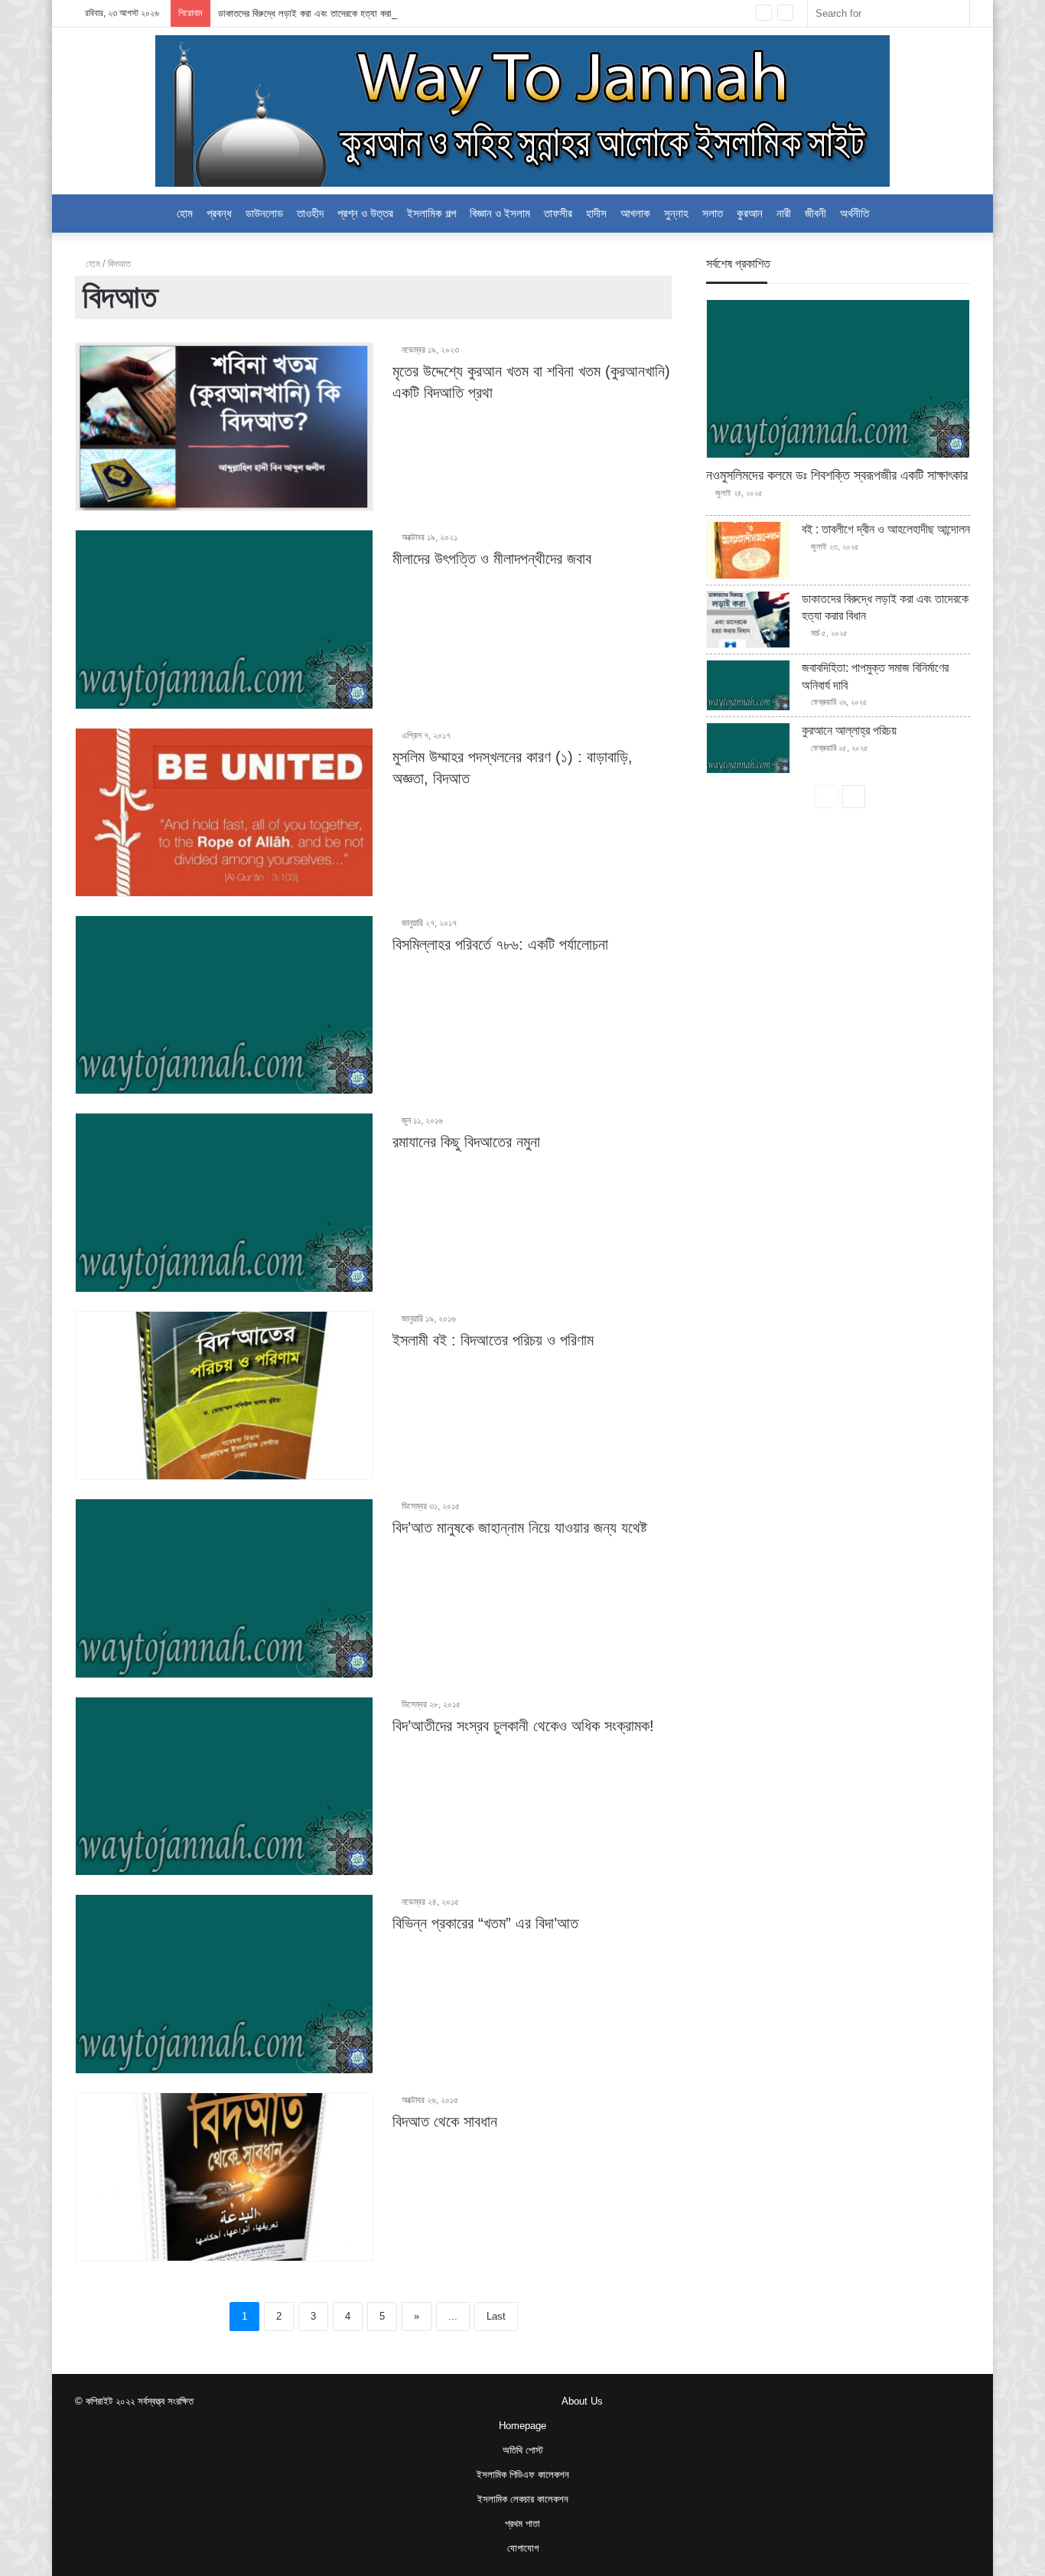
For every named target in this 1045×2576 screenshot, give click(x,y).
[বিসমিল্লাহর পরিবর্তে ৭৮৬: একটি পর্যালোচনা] (224, 1005)
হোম (91, 264)
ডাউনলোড (264, 213)
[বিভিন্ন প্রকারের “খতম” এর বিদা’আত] (224, 1984)
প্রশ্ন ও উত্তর (365, 213)
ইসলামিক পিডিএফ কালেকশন (523, 2475)
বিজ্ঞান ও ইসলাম (500, 213)
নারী (784, 213)
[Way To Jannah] (522, 111)
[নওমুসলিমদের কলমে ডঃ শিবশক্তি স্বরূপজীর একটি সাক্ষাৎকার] (838, 379)
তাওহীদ (310, 213)
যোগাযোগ (523, 2548)
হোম (185, 213)
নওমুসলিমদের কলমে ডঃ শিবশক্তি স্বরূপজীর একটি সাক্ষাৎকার (837, 475)
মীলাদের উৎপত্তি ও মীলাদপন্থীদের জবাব (492, 559)
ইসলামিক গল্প (431, 213)
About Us (582, 2401)
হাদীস (596, 213)
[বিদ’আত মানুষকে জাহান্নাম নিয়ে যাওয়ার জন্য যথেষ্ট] (224, 1588)
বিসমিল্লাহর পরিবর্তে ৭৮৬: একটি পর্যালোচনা (500, 944)
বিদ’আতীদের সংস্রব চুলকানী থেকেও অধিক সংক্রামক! (523, 1726)
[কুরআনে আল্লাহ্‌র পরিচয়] (748, 748)
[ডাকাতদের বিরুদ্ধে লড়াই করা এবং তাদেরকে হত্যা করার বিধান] (748, 620)
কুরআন (750, 213)
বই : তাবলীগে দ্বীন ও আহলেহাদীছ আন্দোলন (886, 529)
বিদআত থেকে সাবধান (445, 2121)
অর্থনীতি (855, 213)
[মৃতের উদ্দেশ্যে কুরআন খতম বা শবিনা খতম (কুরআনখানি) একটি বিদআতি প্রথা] (224, 427)
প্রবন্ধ (219, 213)
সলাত (713, 213)
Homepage (522, 2426)
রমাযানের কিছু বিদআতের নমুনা (466, 1142)
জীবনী (815, 213)
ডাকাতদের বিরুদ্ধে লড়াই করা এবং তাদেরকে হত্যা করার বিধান (317, 13)
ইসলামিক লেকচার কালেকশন (523, 2499)
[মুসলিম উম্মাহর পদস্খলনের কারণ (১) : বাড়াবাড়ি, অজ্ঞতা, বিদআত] (224, 812)
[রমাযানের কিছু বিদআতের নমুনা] (224, 1203)
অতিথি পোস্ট (523, 2450)
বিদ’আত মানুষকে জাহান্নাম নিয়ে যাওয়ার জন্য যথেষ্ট (520, 1528)
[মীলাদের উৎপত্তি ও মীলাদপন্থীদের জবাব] (224, 620)
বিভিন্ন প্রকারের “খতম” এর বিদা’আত (485, 1923)
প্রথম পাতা (522, 2524)
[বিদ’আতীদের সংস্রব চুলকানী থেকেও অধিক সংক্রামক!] (224, 1787)
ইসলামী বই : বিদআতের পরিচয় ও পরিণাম (493, 1340)
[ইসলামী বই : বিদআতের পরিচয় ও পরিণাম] (224, 1396)
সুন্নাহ (676, 213)
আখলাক (635, 213)
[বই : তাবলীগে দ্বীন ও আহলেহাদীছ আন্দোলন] (748, 550)
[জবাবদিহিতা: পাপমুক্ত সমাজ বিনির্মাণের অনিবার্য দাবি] (748, 685)
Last (496, 2316)
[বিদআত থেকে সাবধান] (224, 2177)
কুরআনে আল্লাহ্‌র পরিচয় (849, 730)
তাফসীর (558, 213)
